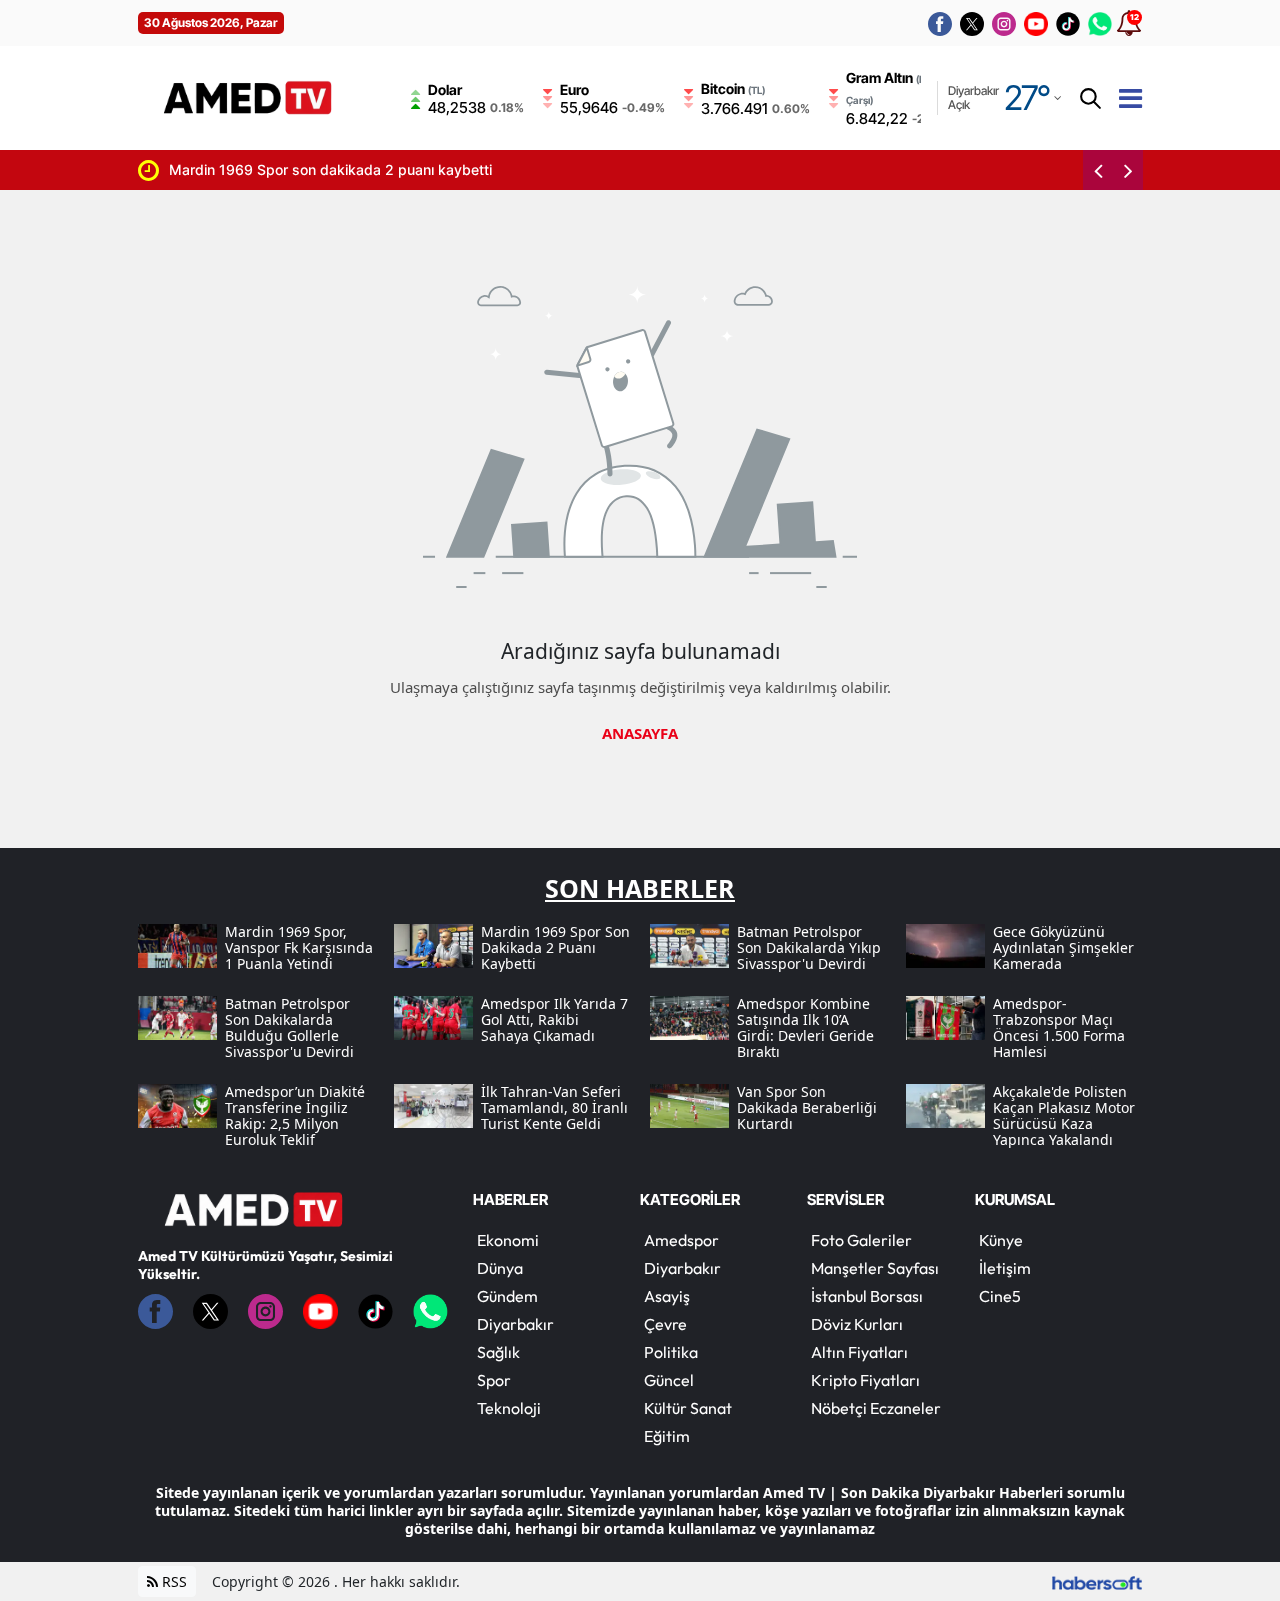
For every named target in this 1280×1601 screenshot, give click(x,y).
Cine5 (1000, 1296)
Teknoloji (509, 1408)
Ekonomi (508, 1240)
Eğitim (667, 1436)
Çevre (665, 1324)
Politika (671, 1352)
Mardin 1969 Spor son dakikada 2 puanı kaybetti (298, 169)
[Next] (1128, 170)
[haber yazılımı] (1097, 1581)
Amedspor (681, 1240)
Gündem (507, 1296)
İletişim (1005, 1268)
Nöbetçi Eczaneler (876, 1408)
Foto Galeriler (861, 1240)
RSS (172, 1581)
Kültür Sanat (688, 1408)
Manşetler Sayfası (875, 1268)
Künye (1001, 1240)
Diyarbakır (515, 1324)
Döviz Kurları (857, 1324)
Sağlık (498, 1352)
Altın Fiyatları (859, 1352)
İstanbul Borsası (867, 1296)
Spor (494, 1380)
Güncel (669, 1380)
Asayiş (667, 1296)
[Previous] (1098, 170)
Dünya (500, 1268)
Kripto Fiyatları (865, 1380)
